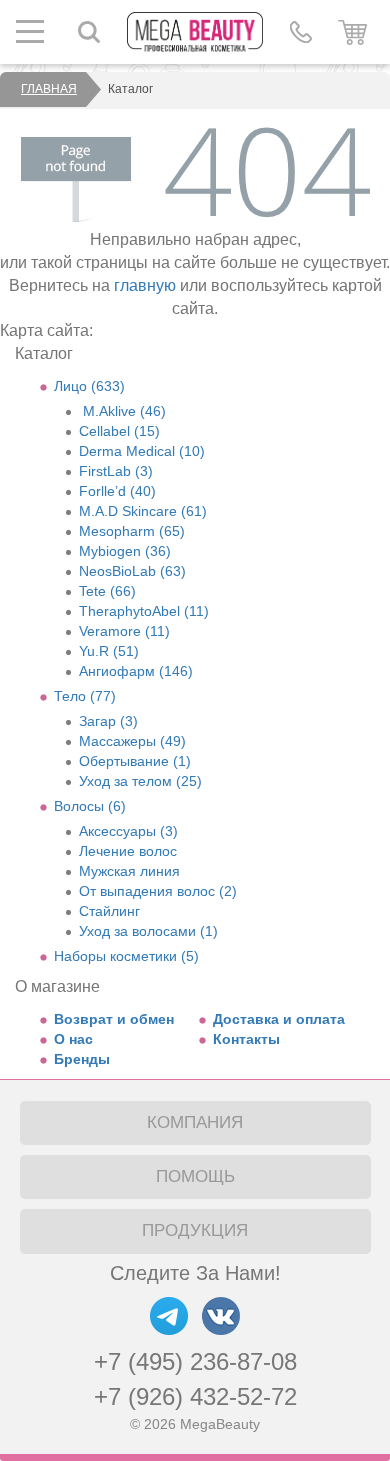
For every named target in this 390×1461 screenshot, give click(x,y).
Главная (49, 89)
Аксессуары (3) (128, 831)
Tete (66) (107, 591)
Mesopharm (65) (132, 531)
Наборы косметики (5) (126, 956)
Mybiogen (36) (125, 551)
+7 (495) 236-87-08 (195, 1361)
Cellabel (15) (119, 431)
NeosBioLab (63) (132, 571)
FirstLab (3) (116, 471)
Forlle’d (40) (117, 491)
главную (145, 285)
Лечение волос (128, 851)
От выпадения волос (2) (158, 891)
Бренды (82, 1059)
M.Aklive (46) (122, 411)
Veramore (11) (124, 631)
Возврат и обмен (114, 1019)
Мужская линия (129, 871)
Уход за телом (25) (140, 781)
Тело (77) (85, 696)
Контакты (246, 1039)
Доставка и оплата (279, 1019)
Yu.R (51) (109, 651)
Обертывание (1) (135, 761)
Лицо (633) (89, 386)
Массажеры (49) (132, 741)
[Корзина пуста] (352, 32)
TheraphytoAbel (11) (144, 611)
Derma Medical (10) (142, 451)
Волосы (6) (90, 806)
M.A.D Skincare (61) (143, 511)
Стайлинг (109, 911)
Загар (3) (108, 721)
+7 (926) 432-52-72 (195, 1396)
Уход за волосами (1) (148, 931)
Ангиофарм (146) (136, 671)
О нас (73, 1039)
